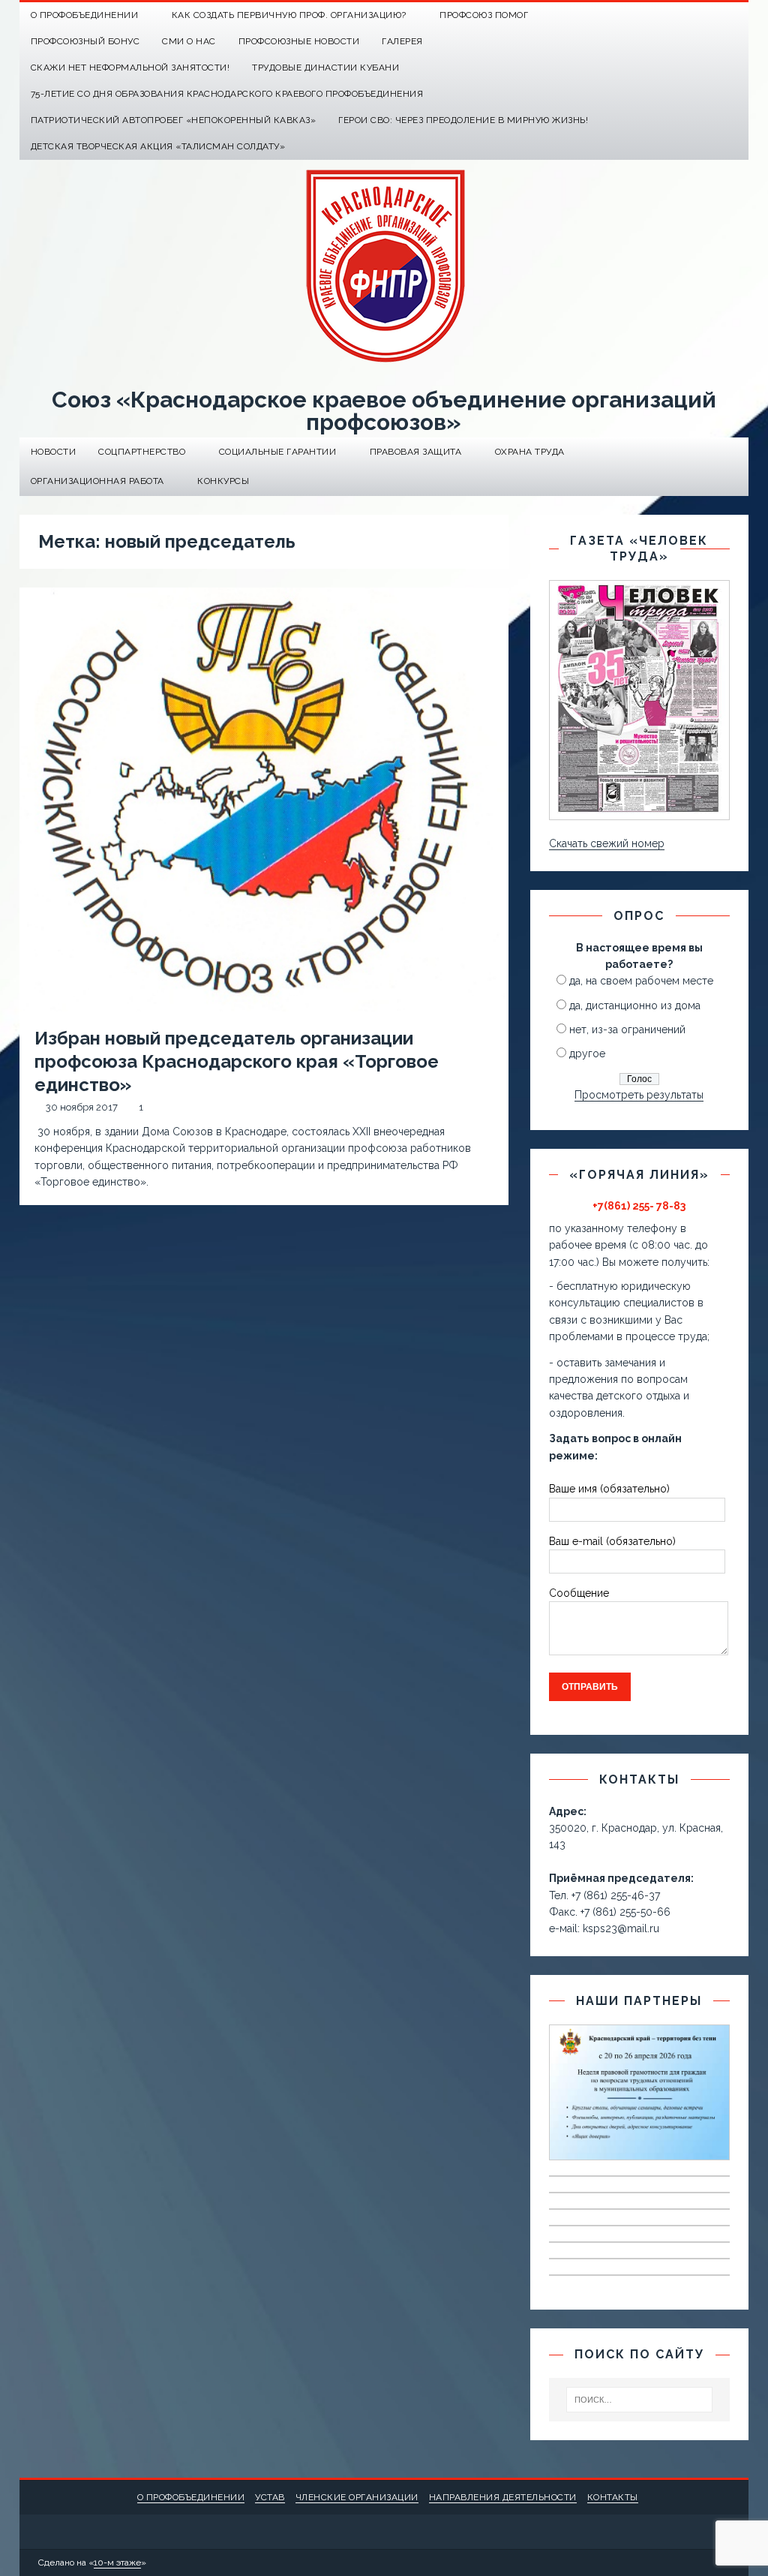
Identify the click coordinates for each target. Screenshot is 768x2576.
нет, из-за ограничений (627, 1029)
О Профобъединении (85, 15)
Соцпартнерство (142, 452)
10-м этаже (117, 2562)
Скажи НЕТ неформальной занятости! (130, 68)
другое (587, 1054)
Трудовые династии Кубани (325, 68)
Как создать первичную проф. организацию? (289, 15)
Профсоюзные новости (299, 41)
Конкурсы (223, 481)
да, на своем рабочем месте (641, 981)
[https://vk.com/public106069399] (735, 15)
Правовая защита (416, 452)
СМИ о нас (189, 41)
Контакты (613, 2497)
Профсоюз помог (484, 15)
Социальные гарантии (278, 452)
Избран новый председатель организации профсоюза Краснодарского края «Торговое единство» (237, 1061)
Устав (270, 2497)
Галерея (402, 41)
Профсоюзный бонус (85, 41)
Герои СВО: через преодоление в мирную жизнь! (463, 120)
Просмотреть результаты (639, 1095)
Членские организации (357, 2497)
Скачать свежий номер (607, 843)
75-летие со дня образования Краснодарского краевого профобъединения (227, 94)
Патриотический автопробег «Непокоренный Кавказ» (174, 120)
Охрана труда (530, 452)
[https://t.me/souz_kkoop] (706, 15)
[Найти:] (640, 2400)
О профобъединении (191, 2497)
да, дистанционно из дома (635, 1005)
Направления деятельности (503, 2497)
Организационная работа (97, 481)
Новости (54, 452)
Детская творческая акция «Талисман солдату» (158, 146)
